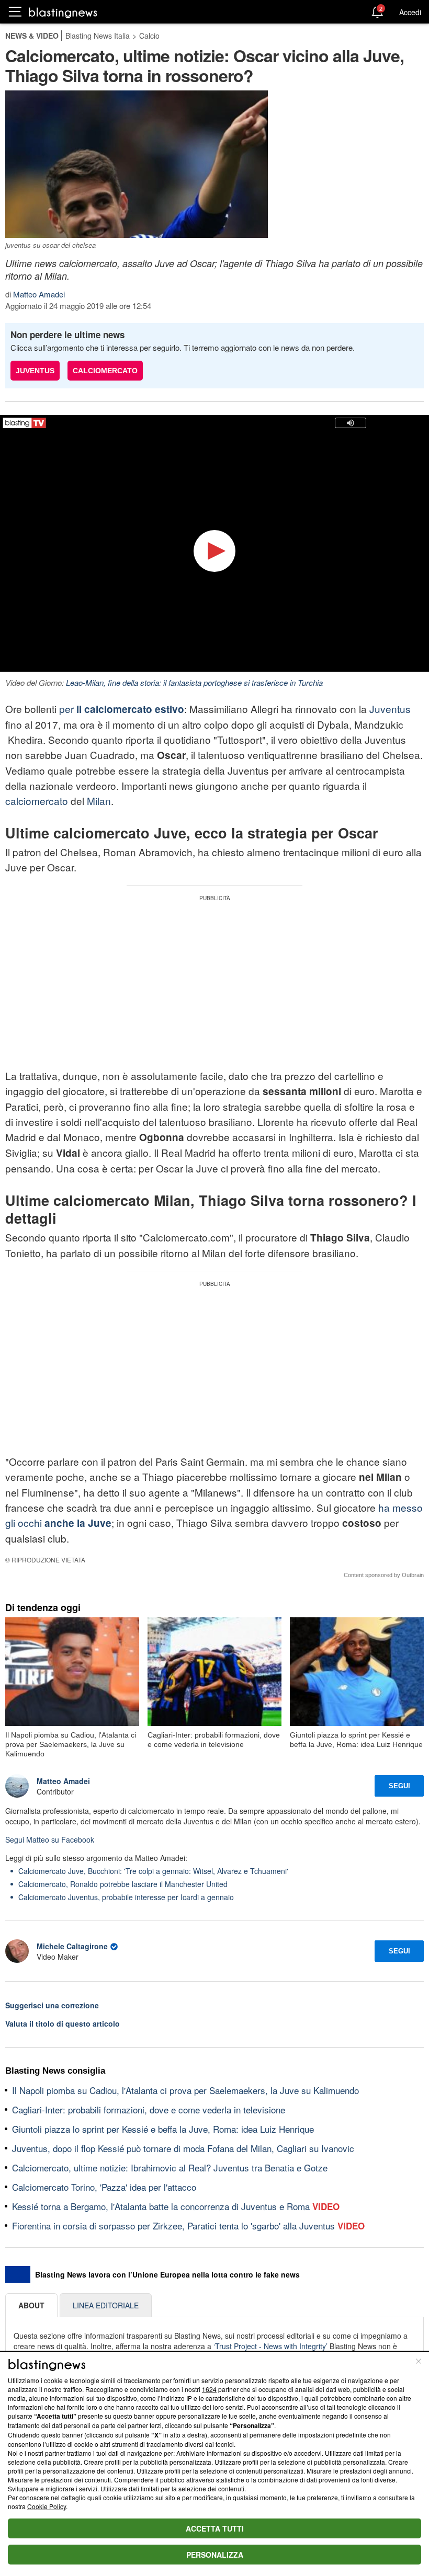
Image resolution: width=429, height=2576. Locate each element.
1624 (209, 2389)
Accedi (410, 12)
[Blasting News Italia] (63, 12)
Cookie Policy (47, 2506)
